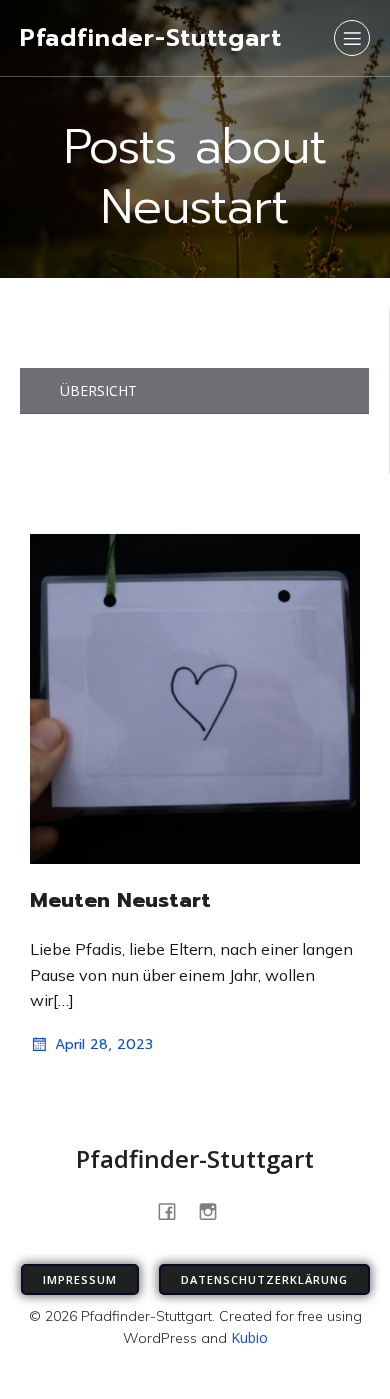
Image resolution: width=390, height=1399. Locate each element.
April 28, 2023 (104, 1044)
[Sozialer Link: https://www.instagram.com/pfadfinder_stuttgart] (215, 1210)
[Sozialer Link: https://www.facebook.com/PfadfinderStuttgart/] (174, 1210)
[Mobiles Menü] (352, 38)
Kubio (249, 1337)
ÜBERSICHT (98, 390)
